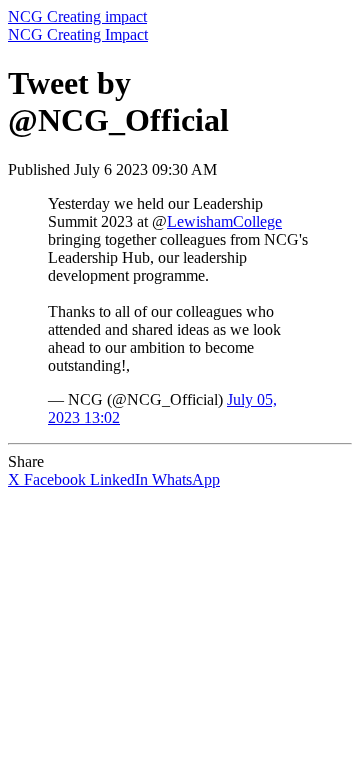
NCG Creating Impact (78, 34)
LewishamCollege (224, 221)
